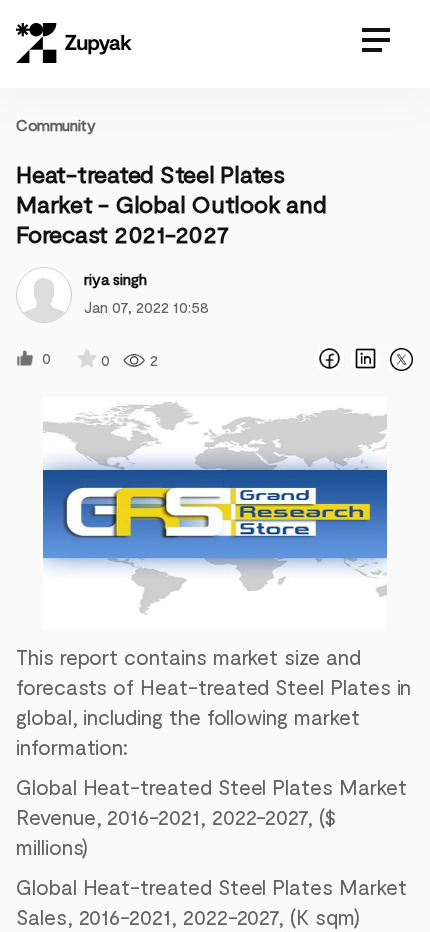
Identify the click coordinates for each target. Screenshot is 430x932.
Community (55, 124)
